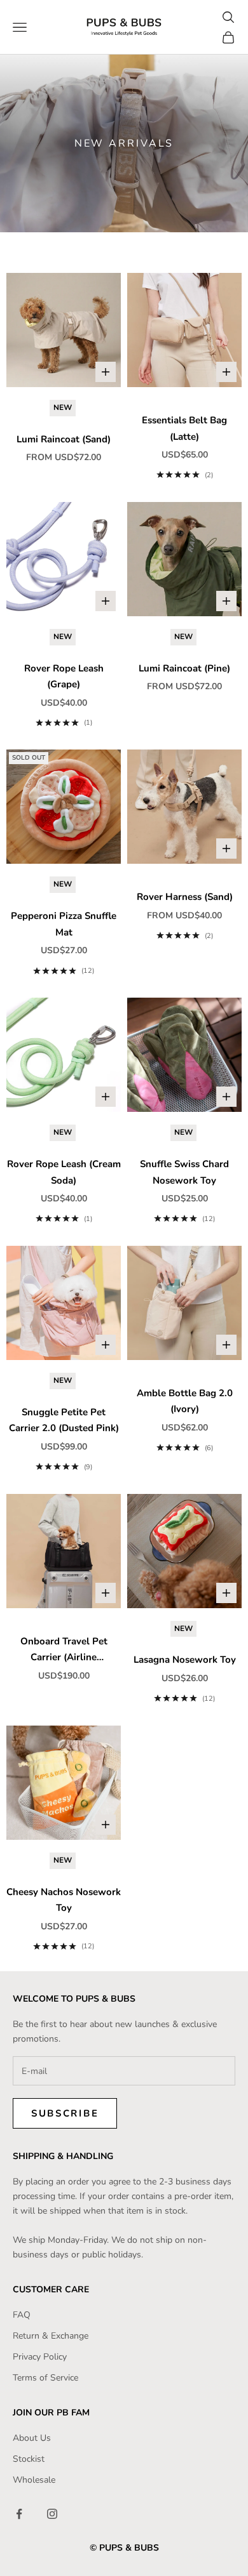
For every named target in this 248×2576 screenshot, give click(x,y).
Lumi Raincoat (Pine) (184, 668)
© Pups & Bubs (124, 2548)
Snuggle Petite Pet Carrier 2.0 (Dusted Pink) (64, 1420)
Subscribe (65, 2113)
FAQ (22, 2315)
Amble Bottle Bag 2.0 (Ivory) (185, 1401)
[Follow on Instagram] (52, 2514)
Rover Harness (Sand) (185, 897)
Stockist (29, 2459)
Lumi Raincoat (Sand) (64, 439)
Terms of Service (45, 2378)
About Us (32, 2438)
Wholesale (34, 2480)
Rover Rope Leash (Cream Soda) (64, 1172)
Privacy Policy (40, 2357)
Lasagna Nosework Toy (185, 1660)
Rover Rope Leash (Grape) (64, 677)
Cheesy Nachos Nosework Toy (64, 1900)
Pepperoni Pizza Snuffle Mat (64, 924)
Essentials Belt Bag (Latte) (184, 428)
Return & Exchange (51, 2336)
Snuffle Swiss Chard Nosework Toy (184, 1172)
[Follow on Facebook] (19, 2514)
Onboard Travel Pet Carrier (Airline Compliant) (64, 1650)
